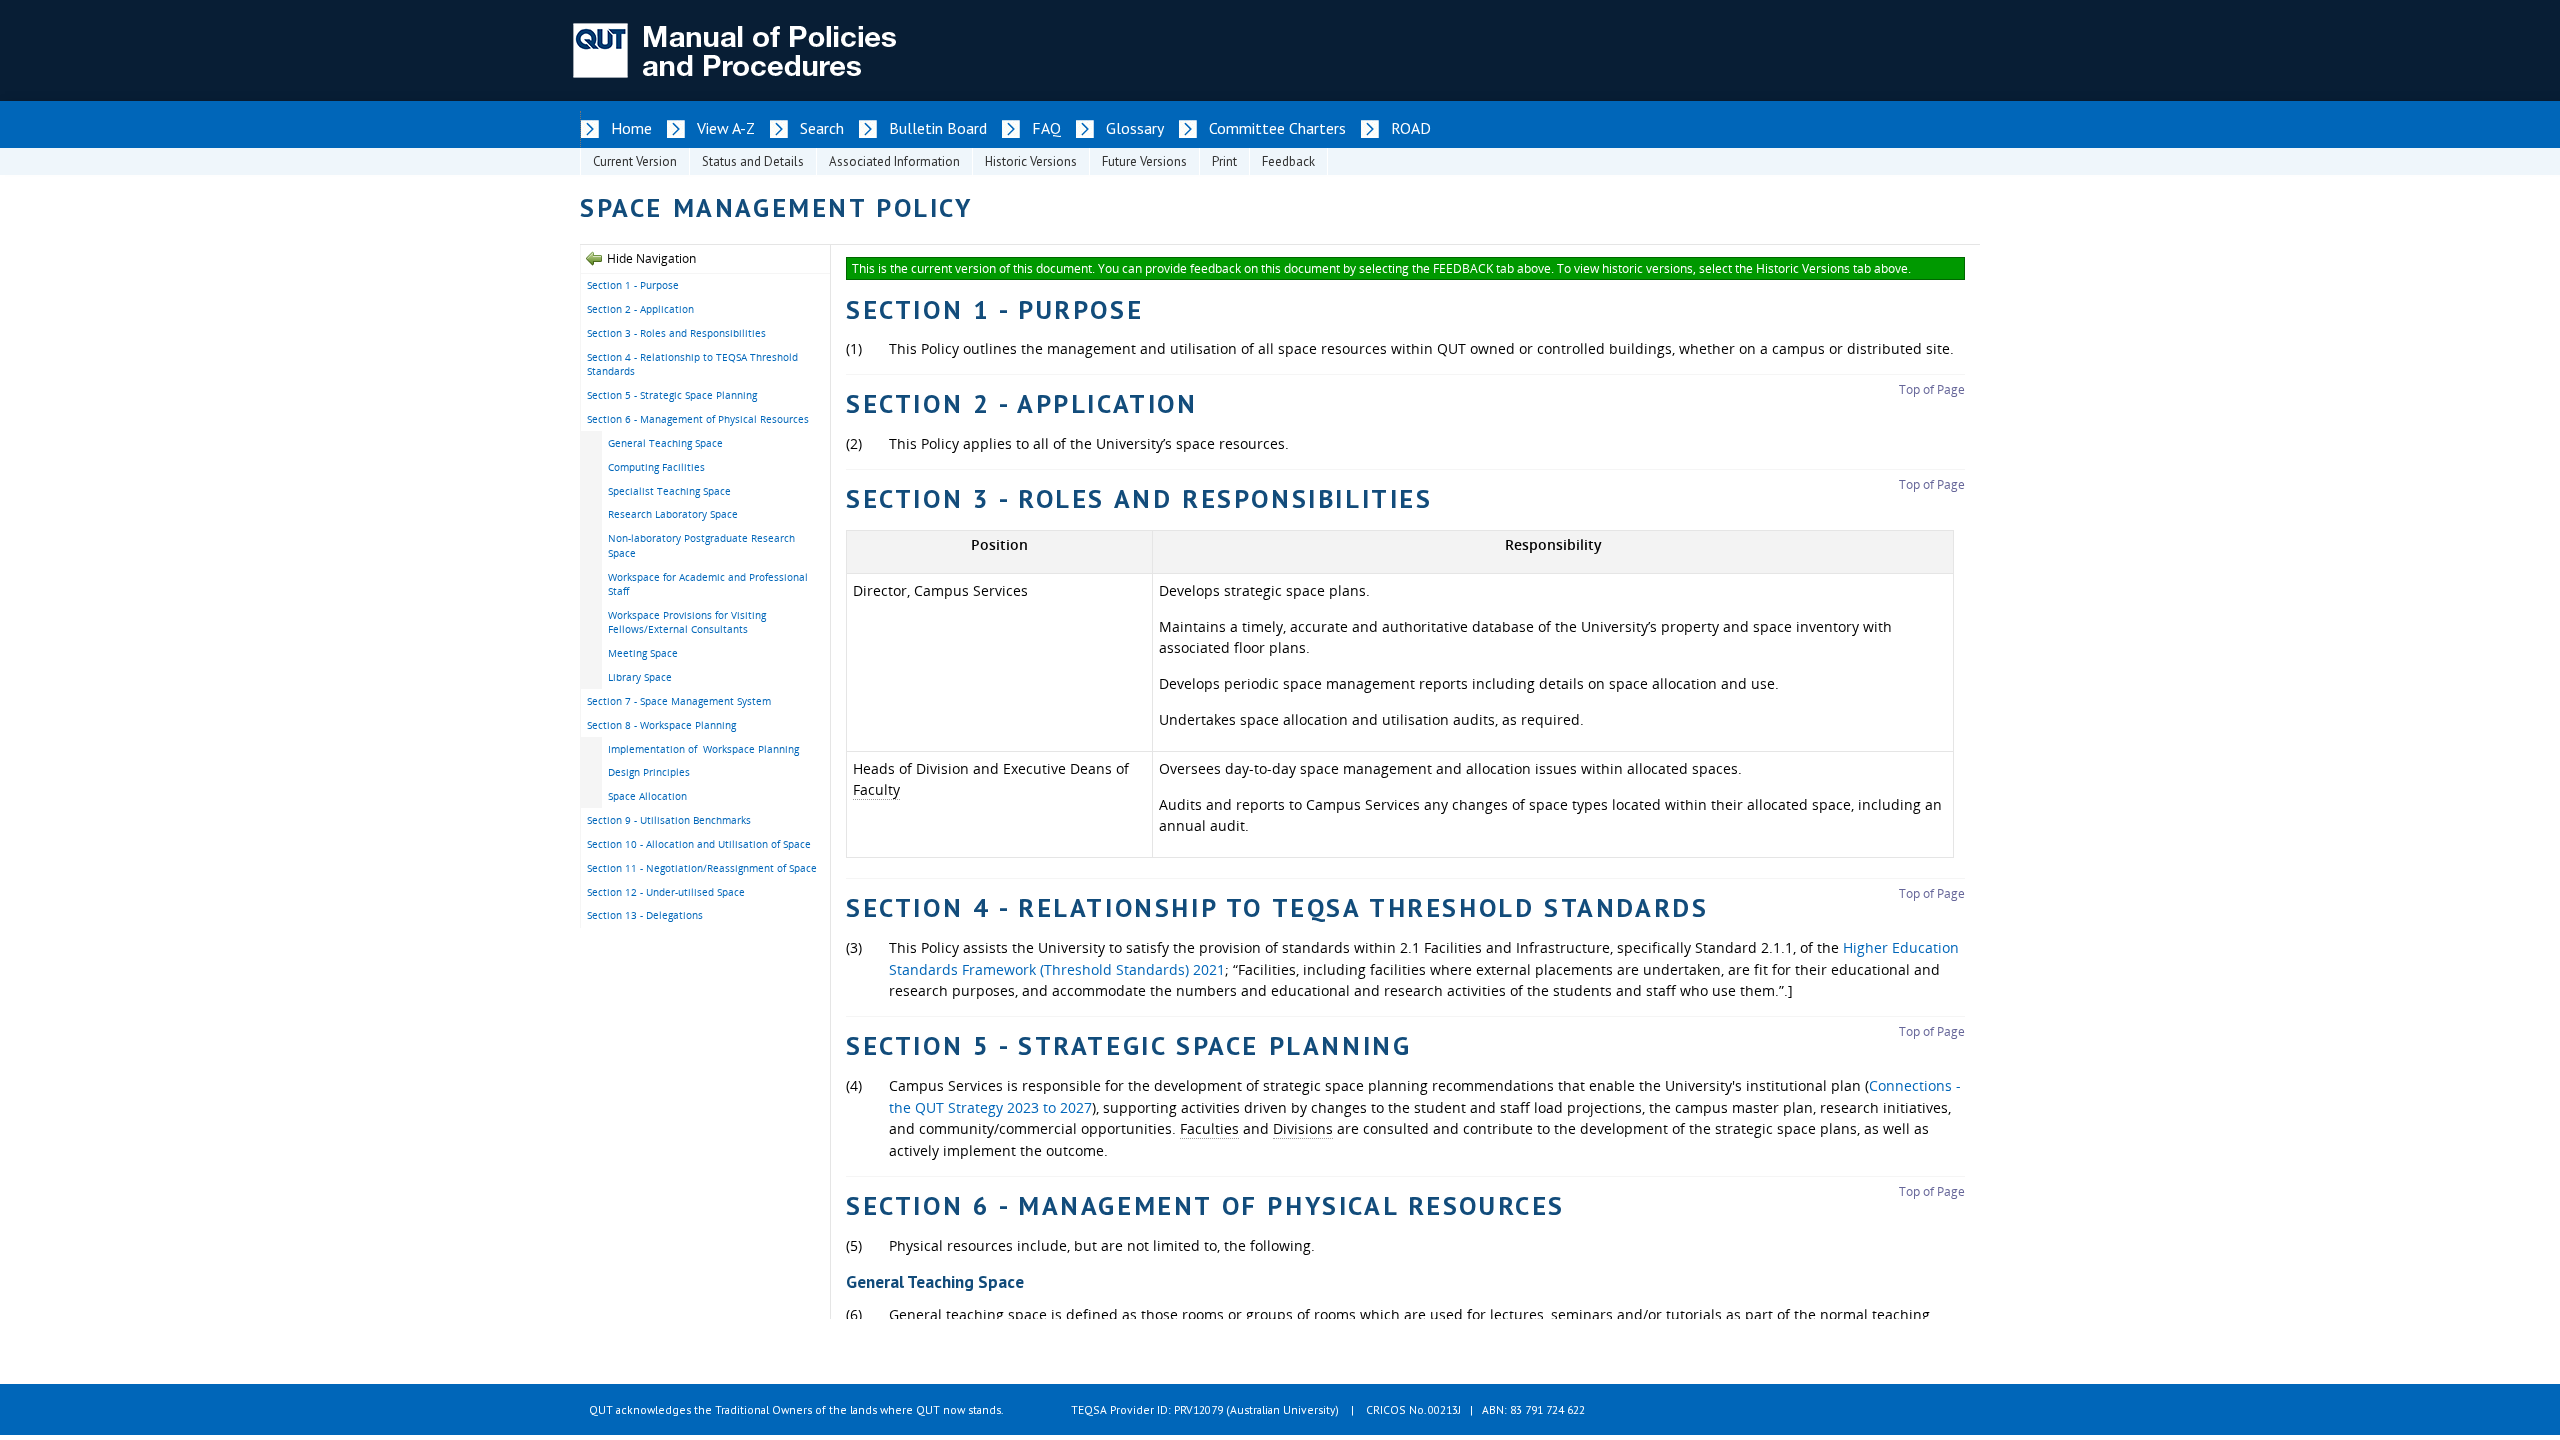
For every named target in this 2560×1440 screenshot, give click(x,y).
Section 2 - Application (640, 309)
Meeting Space (643, 653)
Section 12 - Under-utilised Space (666, 892)
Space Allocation (647, 796)
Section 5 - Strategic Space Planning (672, 395)
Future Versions (1144, 161)
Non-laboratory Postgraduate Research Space (701, 545)
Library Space (640, 677)
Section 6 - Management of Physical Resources (698, 419)
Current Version (635, 161)
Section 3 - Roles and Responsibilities (676, 333)
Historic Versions (1031, 161)
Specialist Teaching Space (669, 491)
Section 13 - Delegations (645, 915)
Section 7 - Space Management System (679, 701)
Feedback (1288, 161)
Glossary (1135, 128)
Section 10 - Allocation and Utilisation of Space (699, 844)
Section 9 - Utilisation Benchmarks (669, 820)
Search (822, 128)
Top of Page (1932, 389)
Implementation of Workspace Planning (703, 749)
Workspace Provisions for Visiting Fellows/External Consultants (687, 622)
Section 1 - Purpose (633, 285)
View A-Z (726, 128)
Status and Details (753, 161)
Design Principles (649, 772)
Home (631, 128)
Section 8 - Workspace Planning (661, 725)
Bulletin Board (938, 128)
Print (1224, 161)
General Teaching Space (665, 443)
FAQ (1046, 128)
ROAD (1411, 128)
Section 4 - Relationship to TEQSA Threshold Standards (692, 364)
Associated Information (894, 161)
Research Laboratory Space (673, 514)
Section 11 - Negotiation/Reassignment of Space (702, 868)
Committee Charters (1277, 128)
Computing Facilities (656, 467)
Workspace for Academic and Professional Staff (708, 584)
